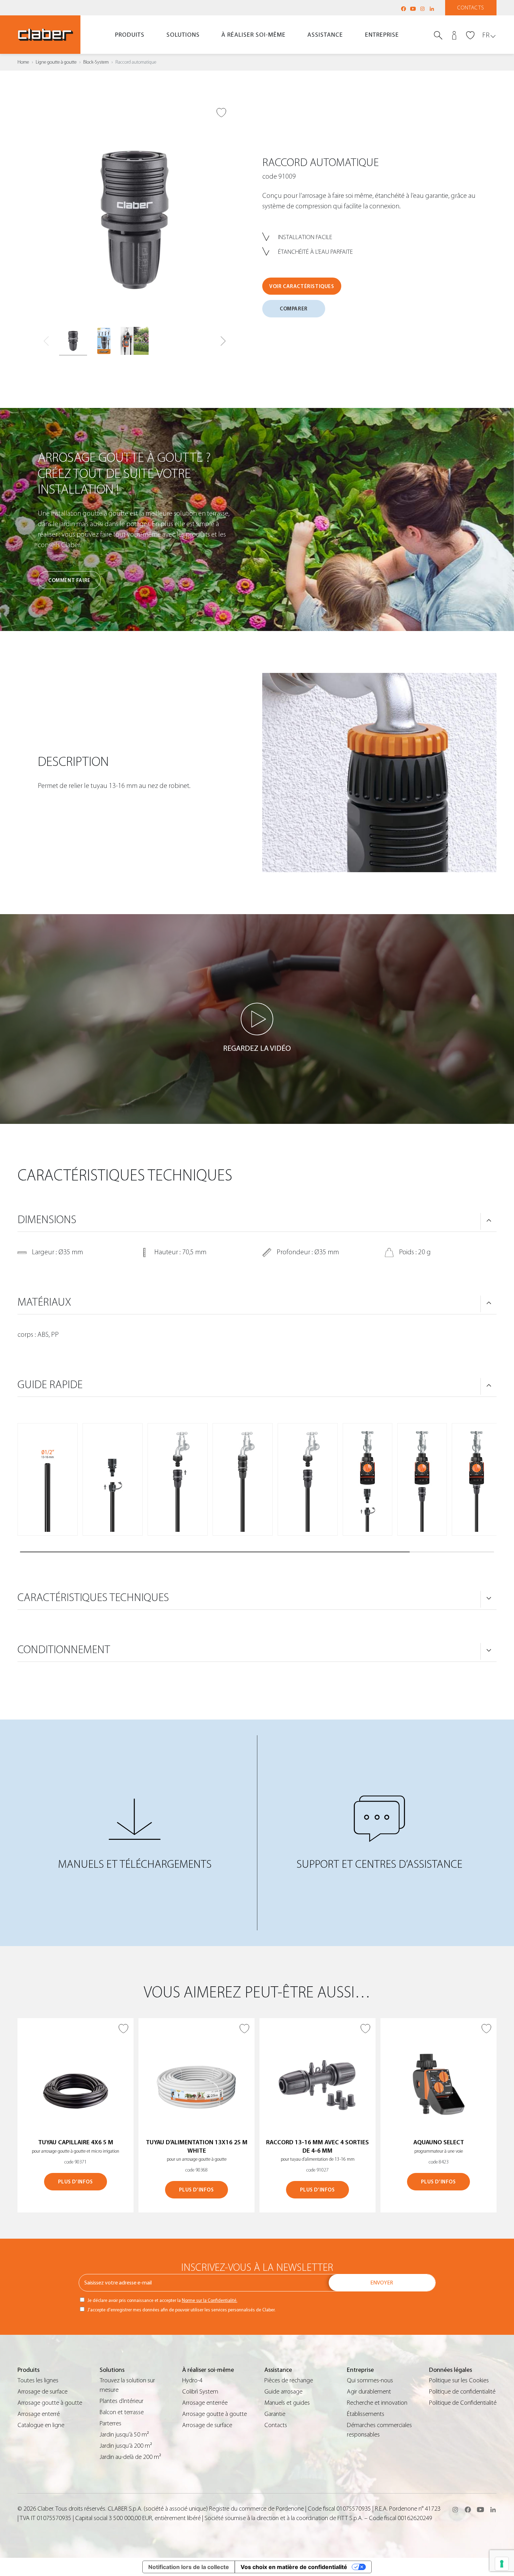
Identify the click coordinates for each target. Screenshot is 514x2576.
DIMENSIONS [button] (47, 1220)
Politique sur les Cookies (459, 2380)
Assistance (325, 35)
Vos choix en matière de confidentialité (294, 2567)
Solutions (183, 35)
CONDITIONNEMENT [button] (64, 1650)
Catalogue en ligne (41, 2425)
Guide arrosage (283, 2392)
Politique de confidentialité (462, 2392)
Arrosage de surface (42, 2392)
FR (486, 35)
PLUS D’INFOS (75, 2182)
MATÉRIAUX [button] (44, 1302)
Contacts (471, 8)
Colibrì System (200, 2392)
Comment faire (69, 580)
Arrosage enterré (39, 2414)
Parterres (110, 2423)
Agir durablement (369, 2392)
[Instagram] (422, 9)
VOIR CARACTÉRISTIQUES (302, 286)
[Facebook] (404, 9)
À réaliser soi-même (254, 35)
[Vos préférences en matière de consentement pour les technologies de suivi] (502, 2564)
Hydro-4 (192, 2380)
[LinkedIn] (432, 9)
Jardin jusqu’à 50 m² (124, 2435)
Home (23, 62)
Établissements (366, 2414)
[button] (223, 341)
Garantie (275, 2414)
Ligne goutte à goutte (56, 62)
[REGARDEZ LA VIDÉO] (257, 1019)
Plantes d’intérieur (122, 2401)
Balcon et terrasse (122, 2412)
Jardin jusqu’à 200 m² (126, 2446)
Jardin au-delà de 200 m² (130, 2457)
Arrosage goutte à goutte (50, 2403)
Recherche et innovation (377, 2403)
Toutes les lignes (38, 2380)
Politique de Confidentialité (463, 2403)
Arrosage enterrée (205, 2403)
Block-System (96, 62)
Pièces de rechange (289, 2380)
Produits (130, 35)
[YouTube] (413, 9)
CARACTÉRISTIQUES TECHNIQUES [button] (93, 1598)
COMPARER (294, 309)
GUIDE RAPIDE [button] (50, 1385)
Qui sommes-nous (370, 2380)
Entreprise (382, 35)
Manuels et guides (287, 2403)
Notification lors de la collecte (189, 2567)
